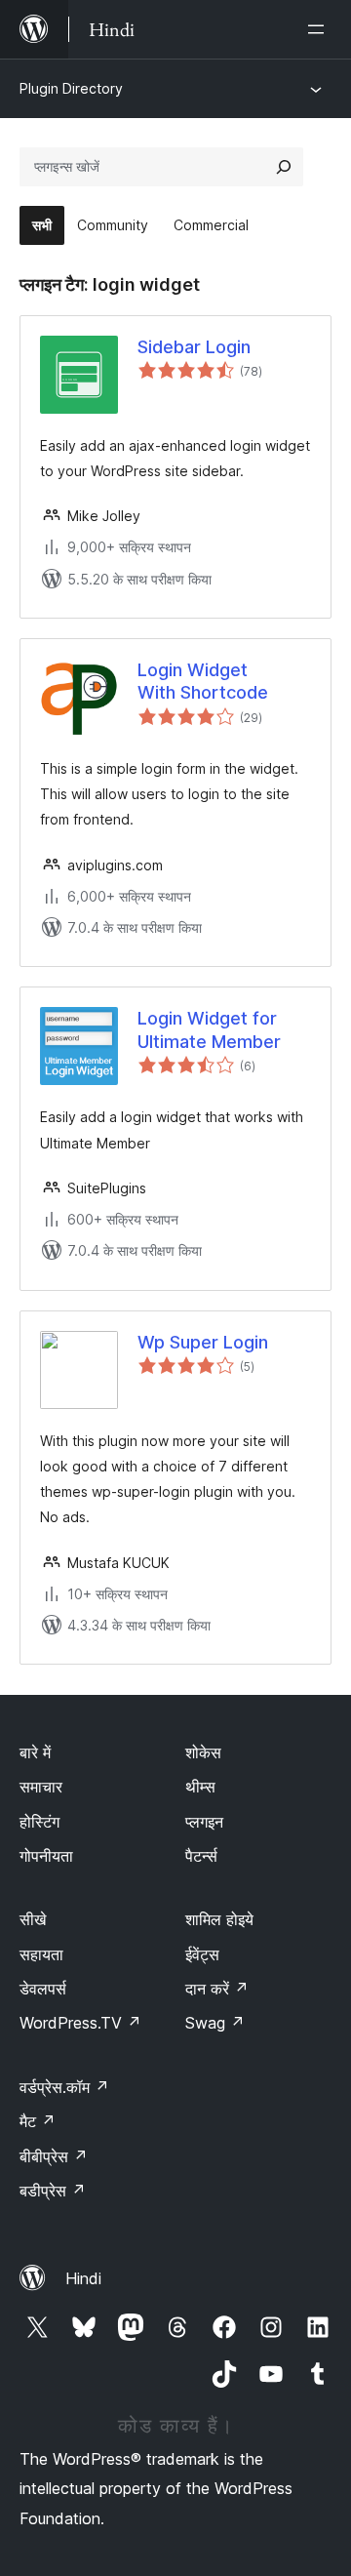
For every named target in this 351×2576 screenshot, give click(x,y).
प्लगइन (204, 1822)
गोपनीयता (46, 1856)
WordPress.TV (80, 2023)
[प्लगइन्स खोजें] (284, 167)
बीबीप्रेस (54, 2156)
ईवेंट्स (202, 1954)
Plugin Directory (71, 88)
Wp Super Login (203, 1342)
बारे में (35, 1752)
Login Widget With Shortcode (203, 681)
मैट (38, 2121)
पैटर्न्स (201, 1856)
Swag (215, 2023)
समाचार (41, 1787)
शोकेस (203, 1752)
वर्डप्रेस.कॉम (64, 2087)
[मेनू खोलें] (320, 29)
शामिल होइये (219, 1919)
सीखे (33, 1919)
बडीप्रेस (53, 2191)
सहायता (41, 1954)
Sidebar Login (194, 347)
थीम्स (200, 1787)
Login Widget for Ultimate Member (209, 1029)
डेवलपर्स (43, 1989)
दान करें (217, 1989)
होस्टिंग (39, 1822)
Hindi (83, 2278)
